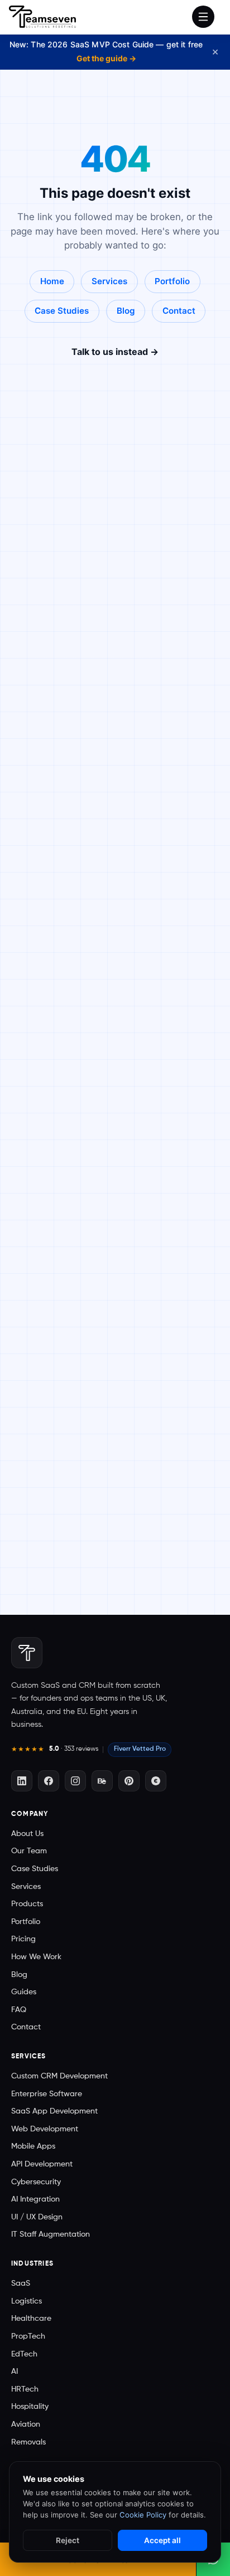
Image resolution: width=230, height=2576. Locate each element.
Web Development (45, 2129)
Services (109, 281)
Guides (24, 1992)
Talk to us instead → (115, 352)
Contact (179, 311)
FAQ (19, 2010)
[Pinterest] (129, 1781)
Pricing (23, 1939)
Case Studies (62, 311)
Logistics (27, 2301)
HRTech (25, 2389)
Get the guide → (106, 58)
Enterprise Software (47, 2094)
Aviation (26, 2424)
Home (52, 281)
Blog (126, 311)
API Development (42, 2164)
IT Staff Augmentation (51, 2234)
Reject (68, 2540)
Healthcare (31, 2319)
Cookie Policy (143, 2515)
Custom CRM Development (59, 2076)
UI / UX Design (37, 2217)
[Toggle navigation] (203, 17)
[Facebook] (49, 1781)
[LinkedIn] (22, 1781)
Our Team (29, 1851)
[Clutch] (156, 1781)
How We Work (36, 1957)
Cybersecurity (36, 2182)
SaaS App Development (54, 2111)
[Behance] (102, 1781)
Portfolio (172, 281)
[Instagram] (75, 1781)
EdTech (24, 2354)
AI (15, 2372)
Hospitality (30, 2407)
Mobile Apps (33, 2146)
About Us (27, 1834)
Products (27, 1904)
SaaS (21, 2283)
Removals (28, 2442)
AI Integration (35, 2199)
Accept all (162, 2540)
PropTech (28, 2336)
